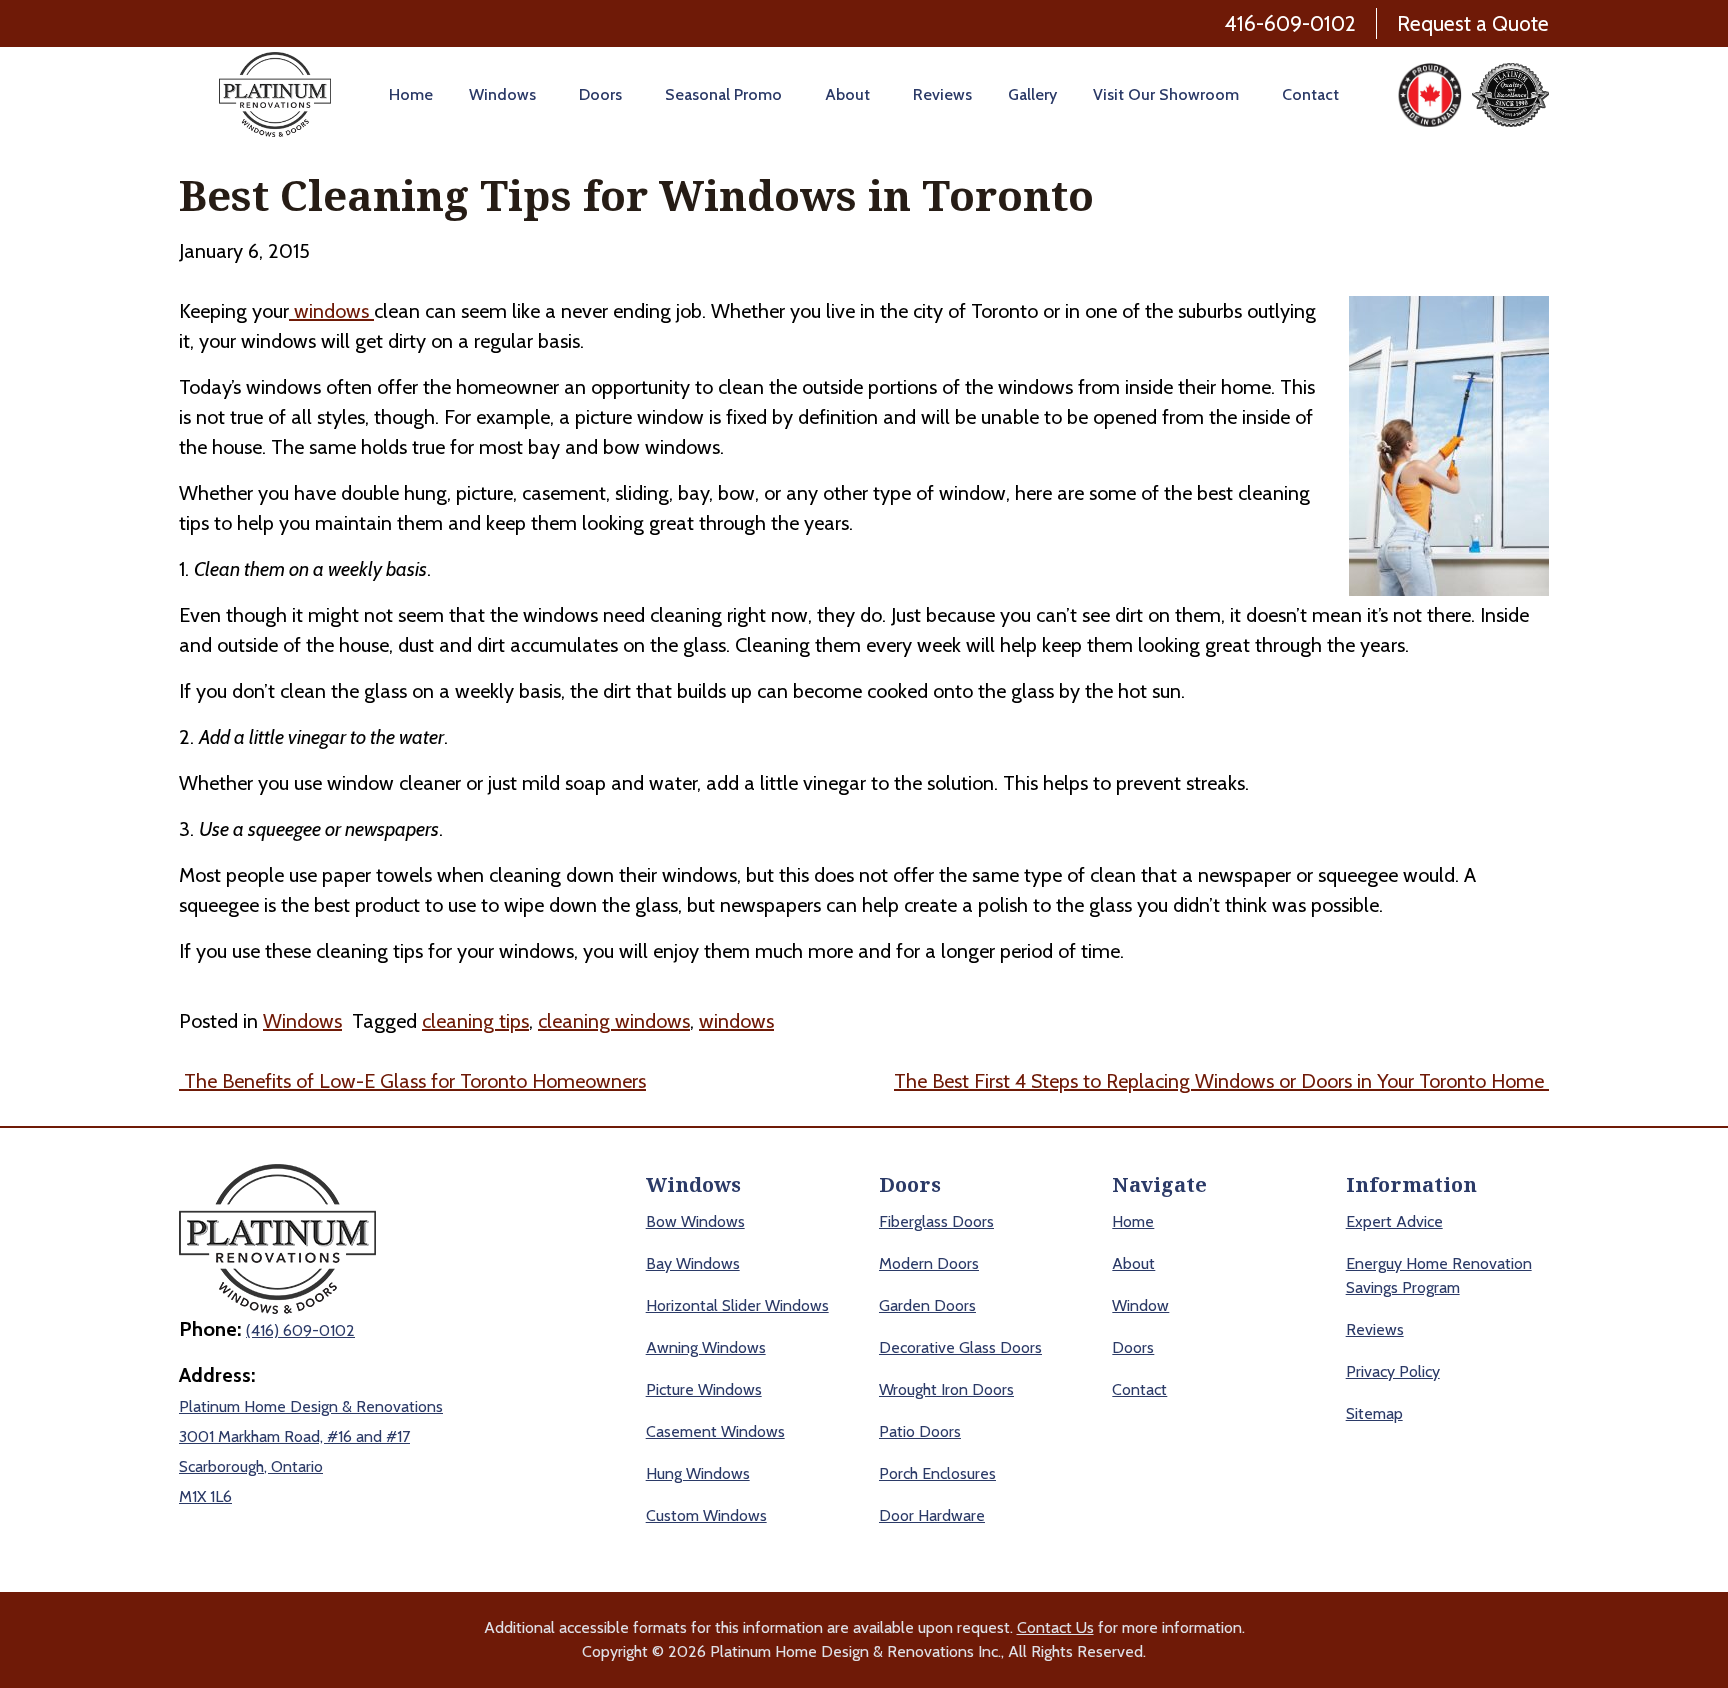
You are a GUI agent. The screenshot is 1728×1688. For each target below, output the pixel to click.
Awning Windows (706, 1347)
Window (1140, 1305)
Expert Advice (1394, 1221)
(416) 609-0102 (300, 1330)
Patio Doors (920, 1431)
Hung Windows (698, 1473)
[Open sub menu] (539, 94)
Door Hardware (932, 1515)
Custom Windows (706, 1515)
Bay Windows (693, 1263)
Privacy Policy (1393, 1371)
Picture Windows (704, 1389)
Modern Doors (929, 1263)
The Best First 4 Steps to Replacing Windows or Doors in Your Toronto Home (1221, 1081)
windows (331, 311)
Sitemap (1374, 1413)
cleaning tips (475, 1021)
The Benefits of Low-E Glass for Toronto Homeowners (412, 1081)
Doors (600, 94)
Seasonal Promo (723, 94)
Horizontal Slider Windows (737, 1305)
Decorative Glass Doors (960, 1347)
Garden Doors (927, 1305)
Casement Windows (715, 1431)
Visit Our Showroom (1166, 94)
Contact (1310, 94)
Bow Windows (695, 1221)
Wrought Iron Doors (946, 1389)
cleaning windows (614, 1021)
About (847, 94)
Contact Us (1055, 1627)
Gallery (1032, 94)
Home (411, 94)
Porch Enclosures (937, 1473)
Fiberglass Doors (936, 1221)
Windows (502, 94)
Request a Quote (1473, 23)
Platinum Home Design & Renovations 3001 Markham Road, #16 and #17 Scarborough (311, 1436)
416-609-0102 (1290, 23)
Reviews (942, 94)
